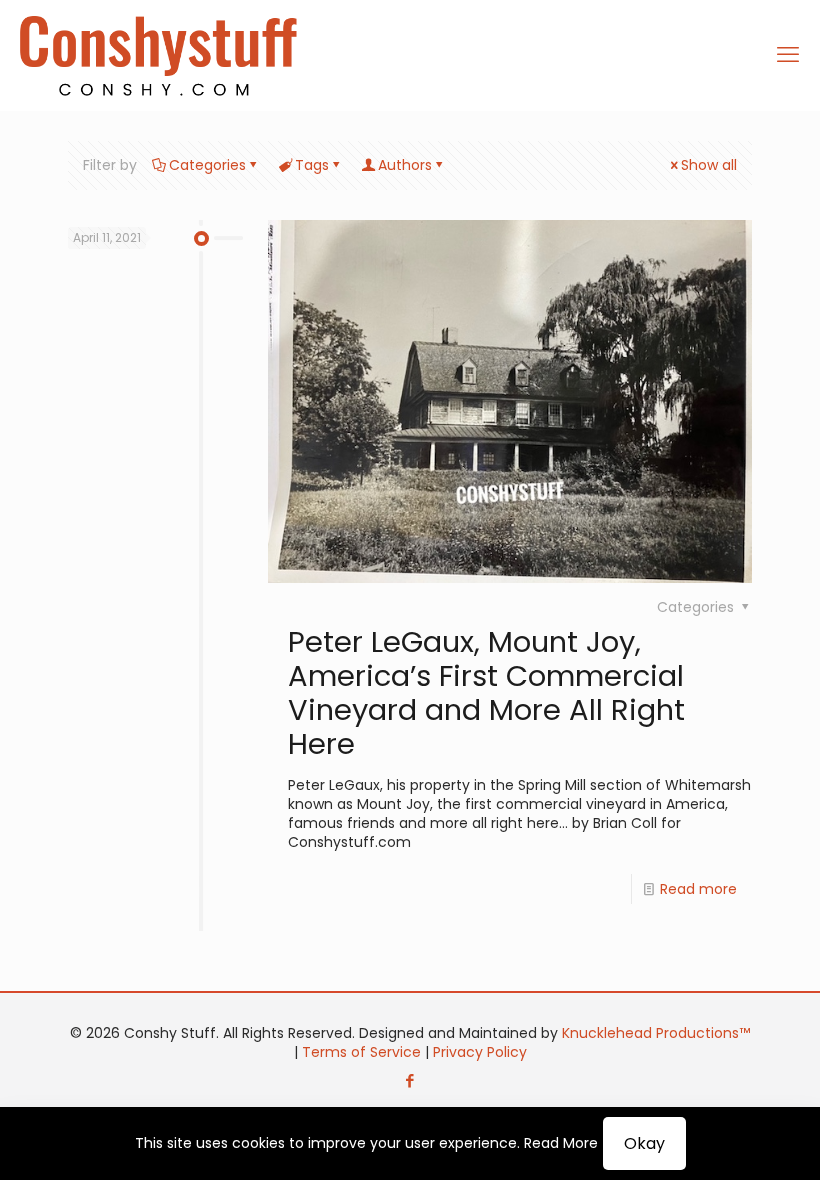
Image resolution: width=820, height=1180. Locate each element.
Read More (561, 1143)
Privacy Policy (480, 1052)
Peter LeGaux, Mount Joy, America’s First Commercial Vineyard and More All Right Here (486, 693)
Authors (405, 165)
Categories (207, 165)
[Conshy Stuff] (158, 55)
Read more (698, 889)
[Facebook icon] (410, 1080)
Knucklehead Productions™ (656, 1033)
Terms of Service (361, 1052)
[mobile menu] (788, 55)
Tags (312, 165)
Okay (644, 1143)
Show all (709, 165)
